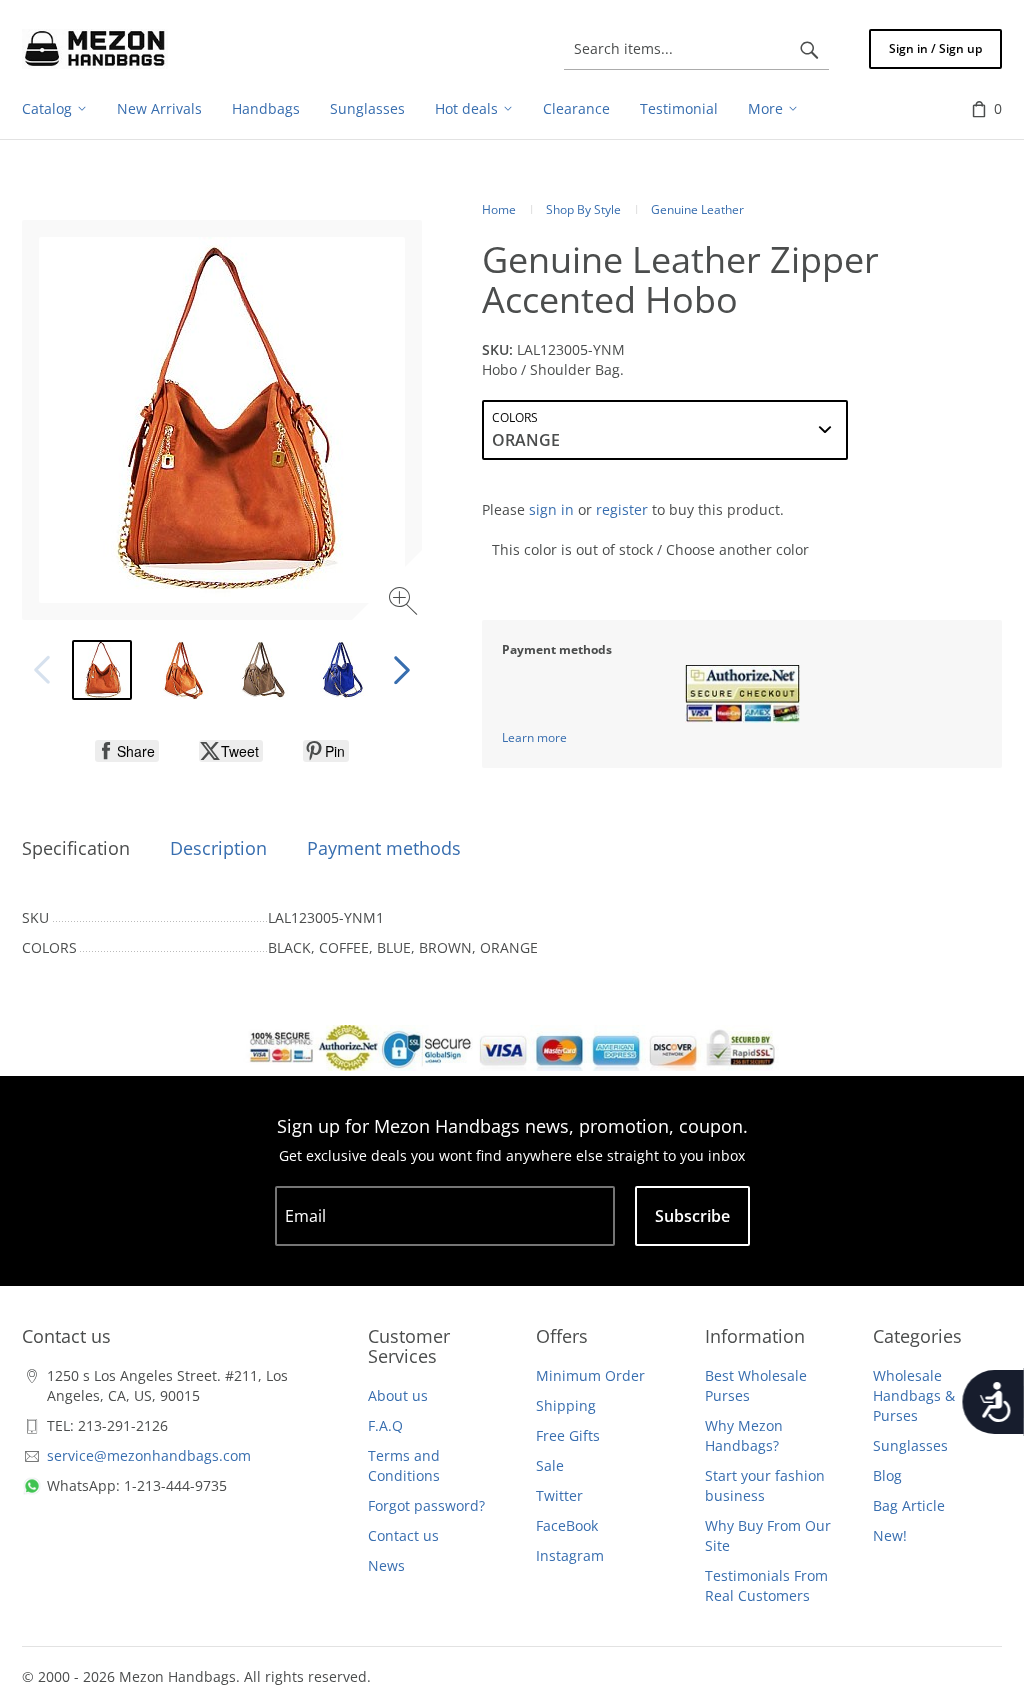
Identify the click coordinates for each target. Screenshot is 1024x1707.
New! (890, 1535)
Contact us (403, 1535)
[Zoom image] (405, 603)
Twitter (559, 1495)
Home (499, 209)
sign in (551, 509)
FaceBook (567, 1525)
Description (218, 848)
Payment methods (384, 848)
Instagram (570, 1555)
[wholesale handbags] (95, 49)
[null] (127, 751)
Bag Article (909, 1505)
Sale (550, 1465)
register (622, 509)
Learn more (534, 737)
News (386, 1565)
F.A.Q (385, 1425)
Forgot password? (426, 1505)
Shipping (566, 1405)
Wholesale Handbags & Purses (914, 1395)
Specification (76, 848)
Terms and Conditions (404, 1465)
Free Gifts (568, 1435)
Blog (887, 1475)
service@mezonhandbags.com (149, 1455)
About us (398, 1395)
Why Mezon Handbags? (744, 1435)
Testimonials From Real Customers (766, 1585)
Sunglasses (910, 1445)
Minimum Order (590, 1375)
